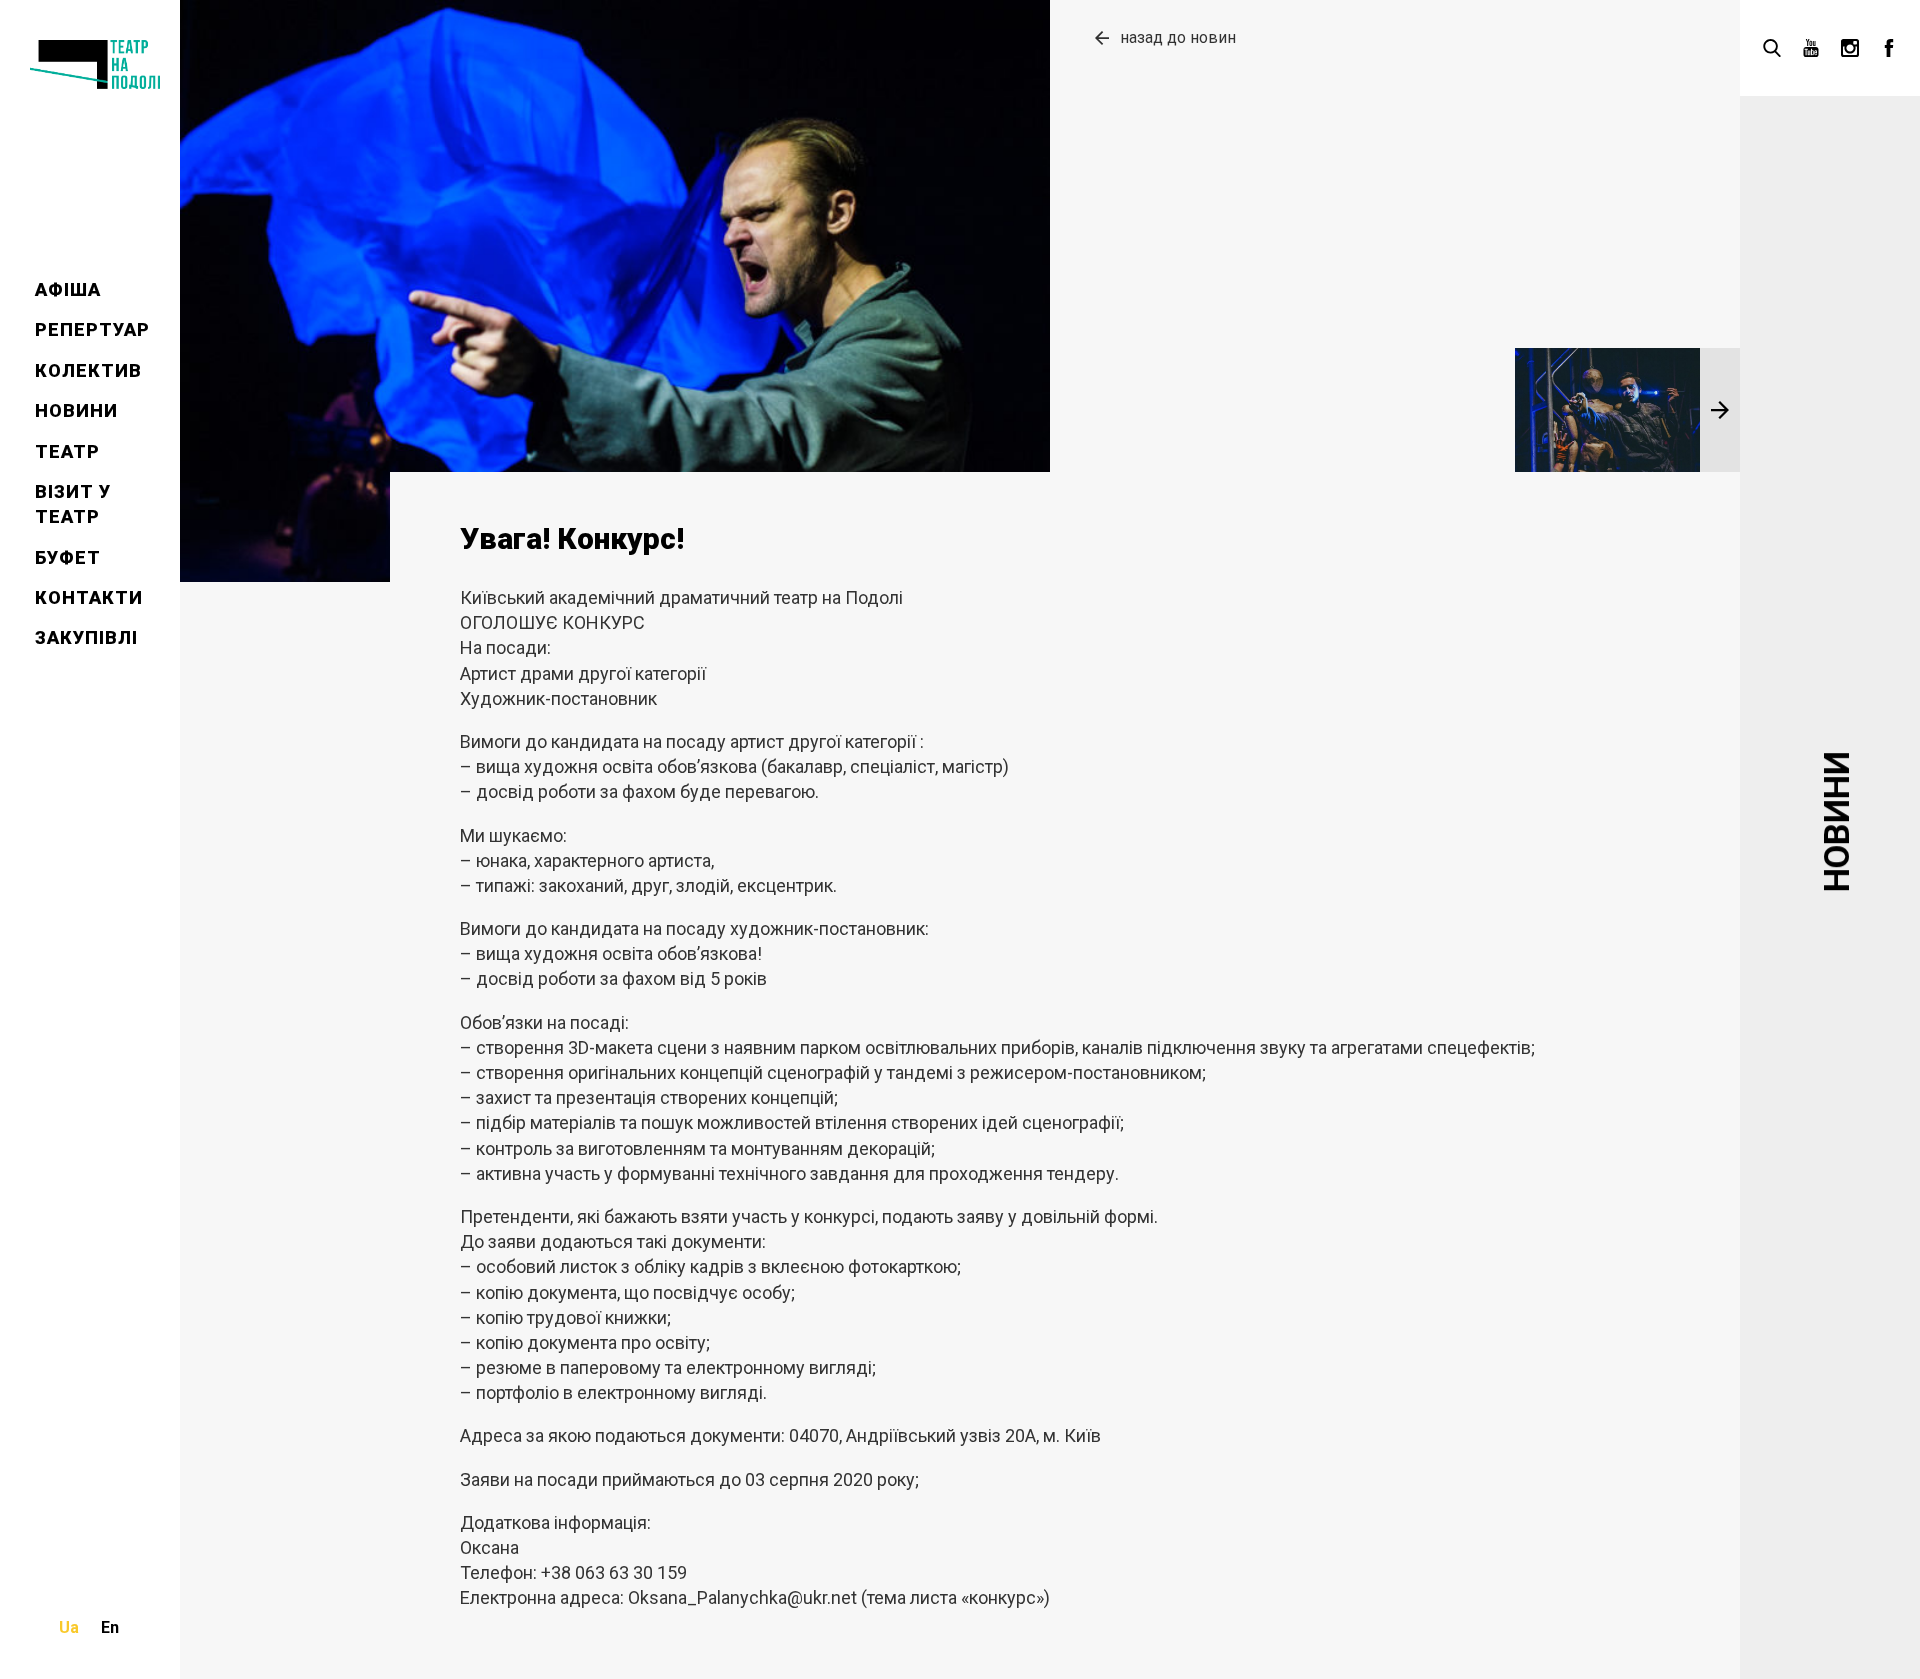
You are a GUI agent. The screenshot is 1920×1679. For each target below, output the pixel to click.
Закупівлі (86, 637)
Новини (76, 410)
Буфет (68, 557)
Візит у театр (73, 504)
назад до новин (1178, 37)
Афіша (68, 289)
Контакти (89, 597)
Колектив (88, 370)
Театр (67, 451)
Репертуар (92, 329)
